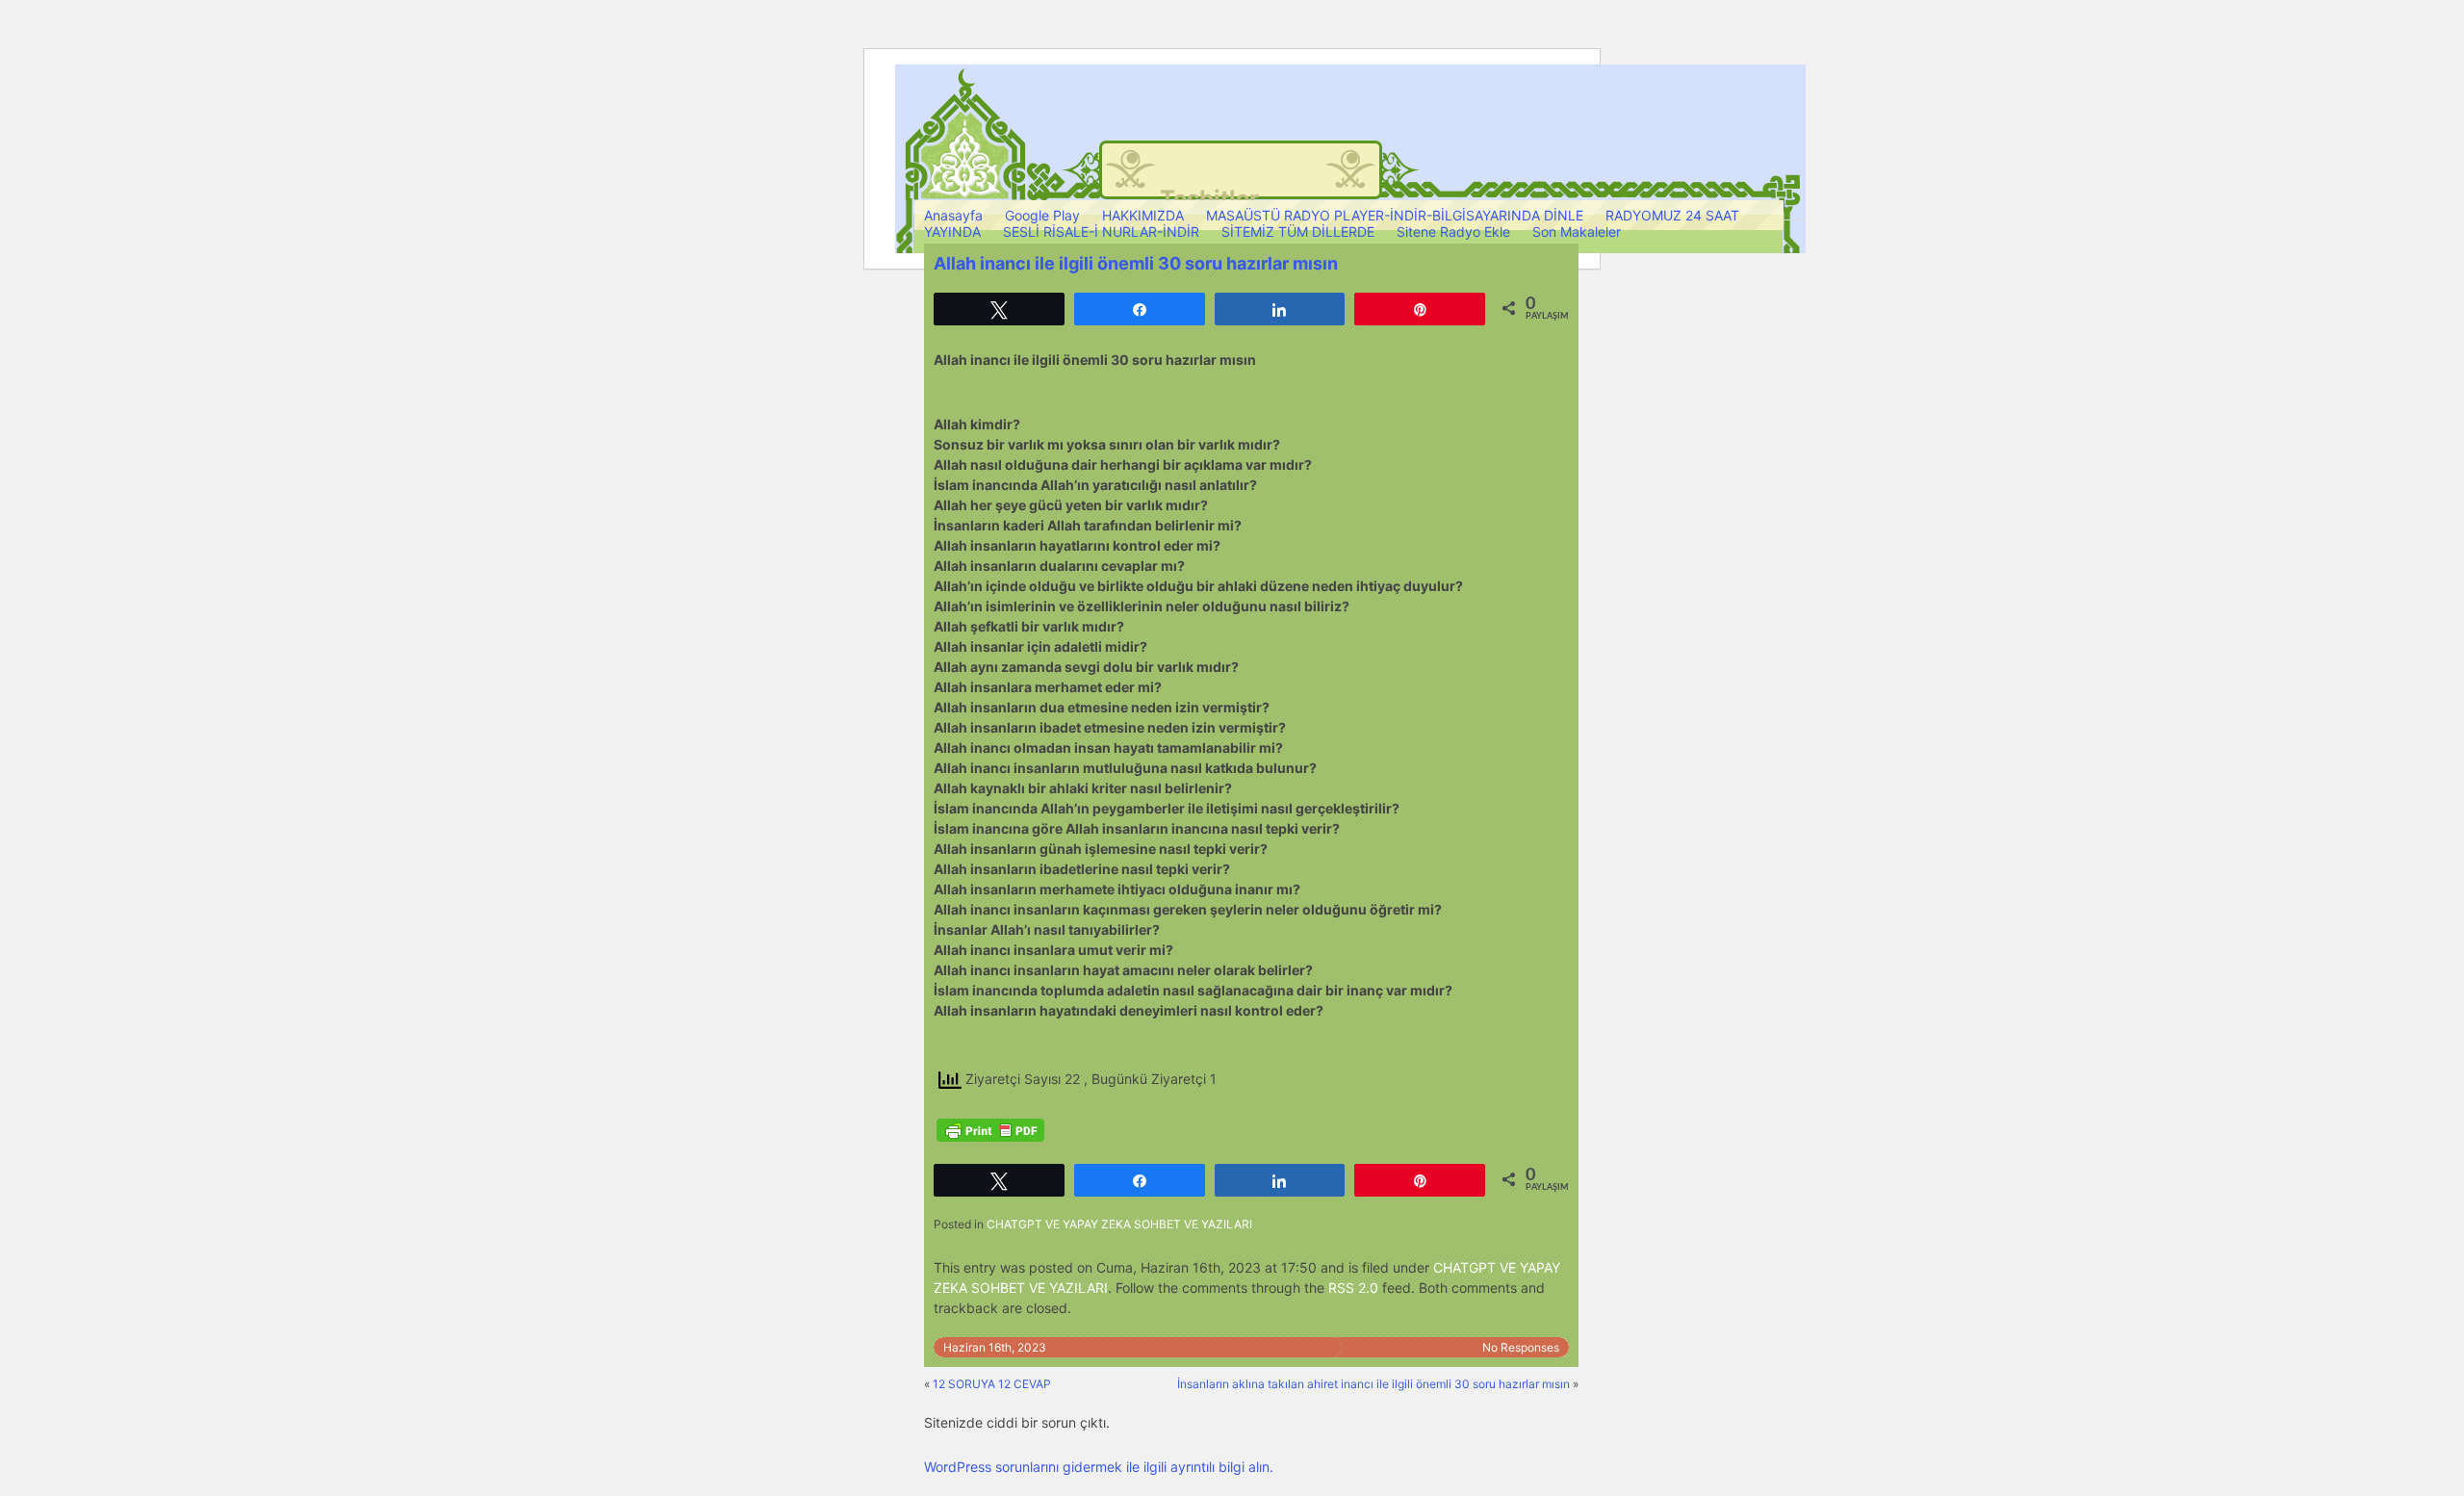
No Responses (1521, 1347)
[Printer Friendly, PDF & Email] (990, 1130)
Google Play (1042, 215)
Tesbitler (1209, 199)
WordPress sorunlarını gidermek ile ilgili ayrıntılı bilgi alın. (1099, 1467)
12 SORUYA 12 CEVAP (992, 1384)
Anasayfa (953, 215)
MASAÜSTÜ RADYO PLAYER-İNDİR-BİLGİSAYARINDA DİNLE (1395, 215)
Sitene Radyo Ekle (1453, 232)
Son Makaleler (1577, 232)
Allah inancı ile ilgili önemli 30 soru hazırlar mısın (1136, 263)
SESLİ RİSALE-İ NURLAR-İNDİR (1101, 232)
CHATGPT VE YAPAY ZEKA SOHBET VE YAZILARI (1119, 1224)
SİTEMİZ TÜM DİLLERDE (1298, 232)
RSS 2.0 (1353, 1288)
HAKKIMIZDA (1143, 215)
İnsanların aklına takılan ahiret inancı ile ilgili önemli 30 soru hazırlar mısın (1373, 1384)
